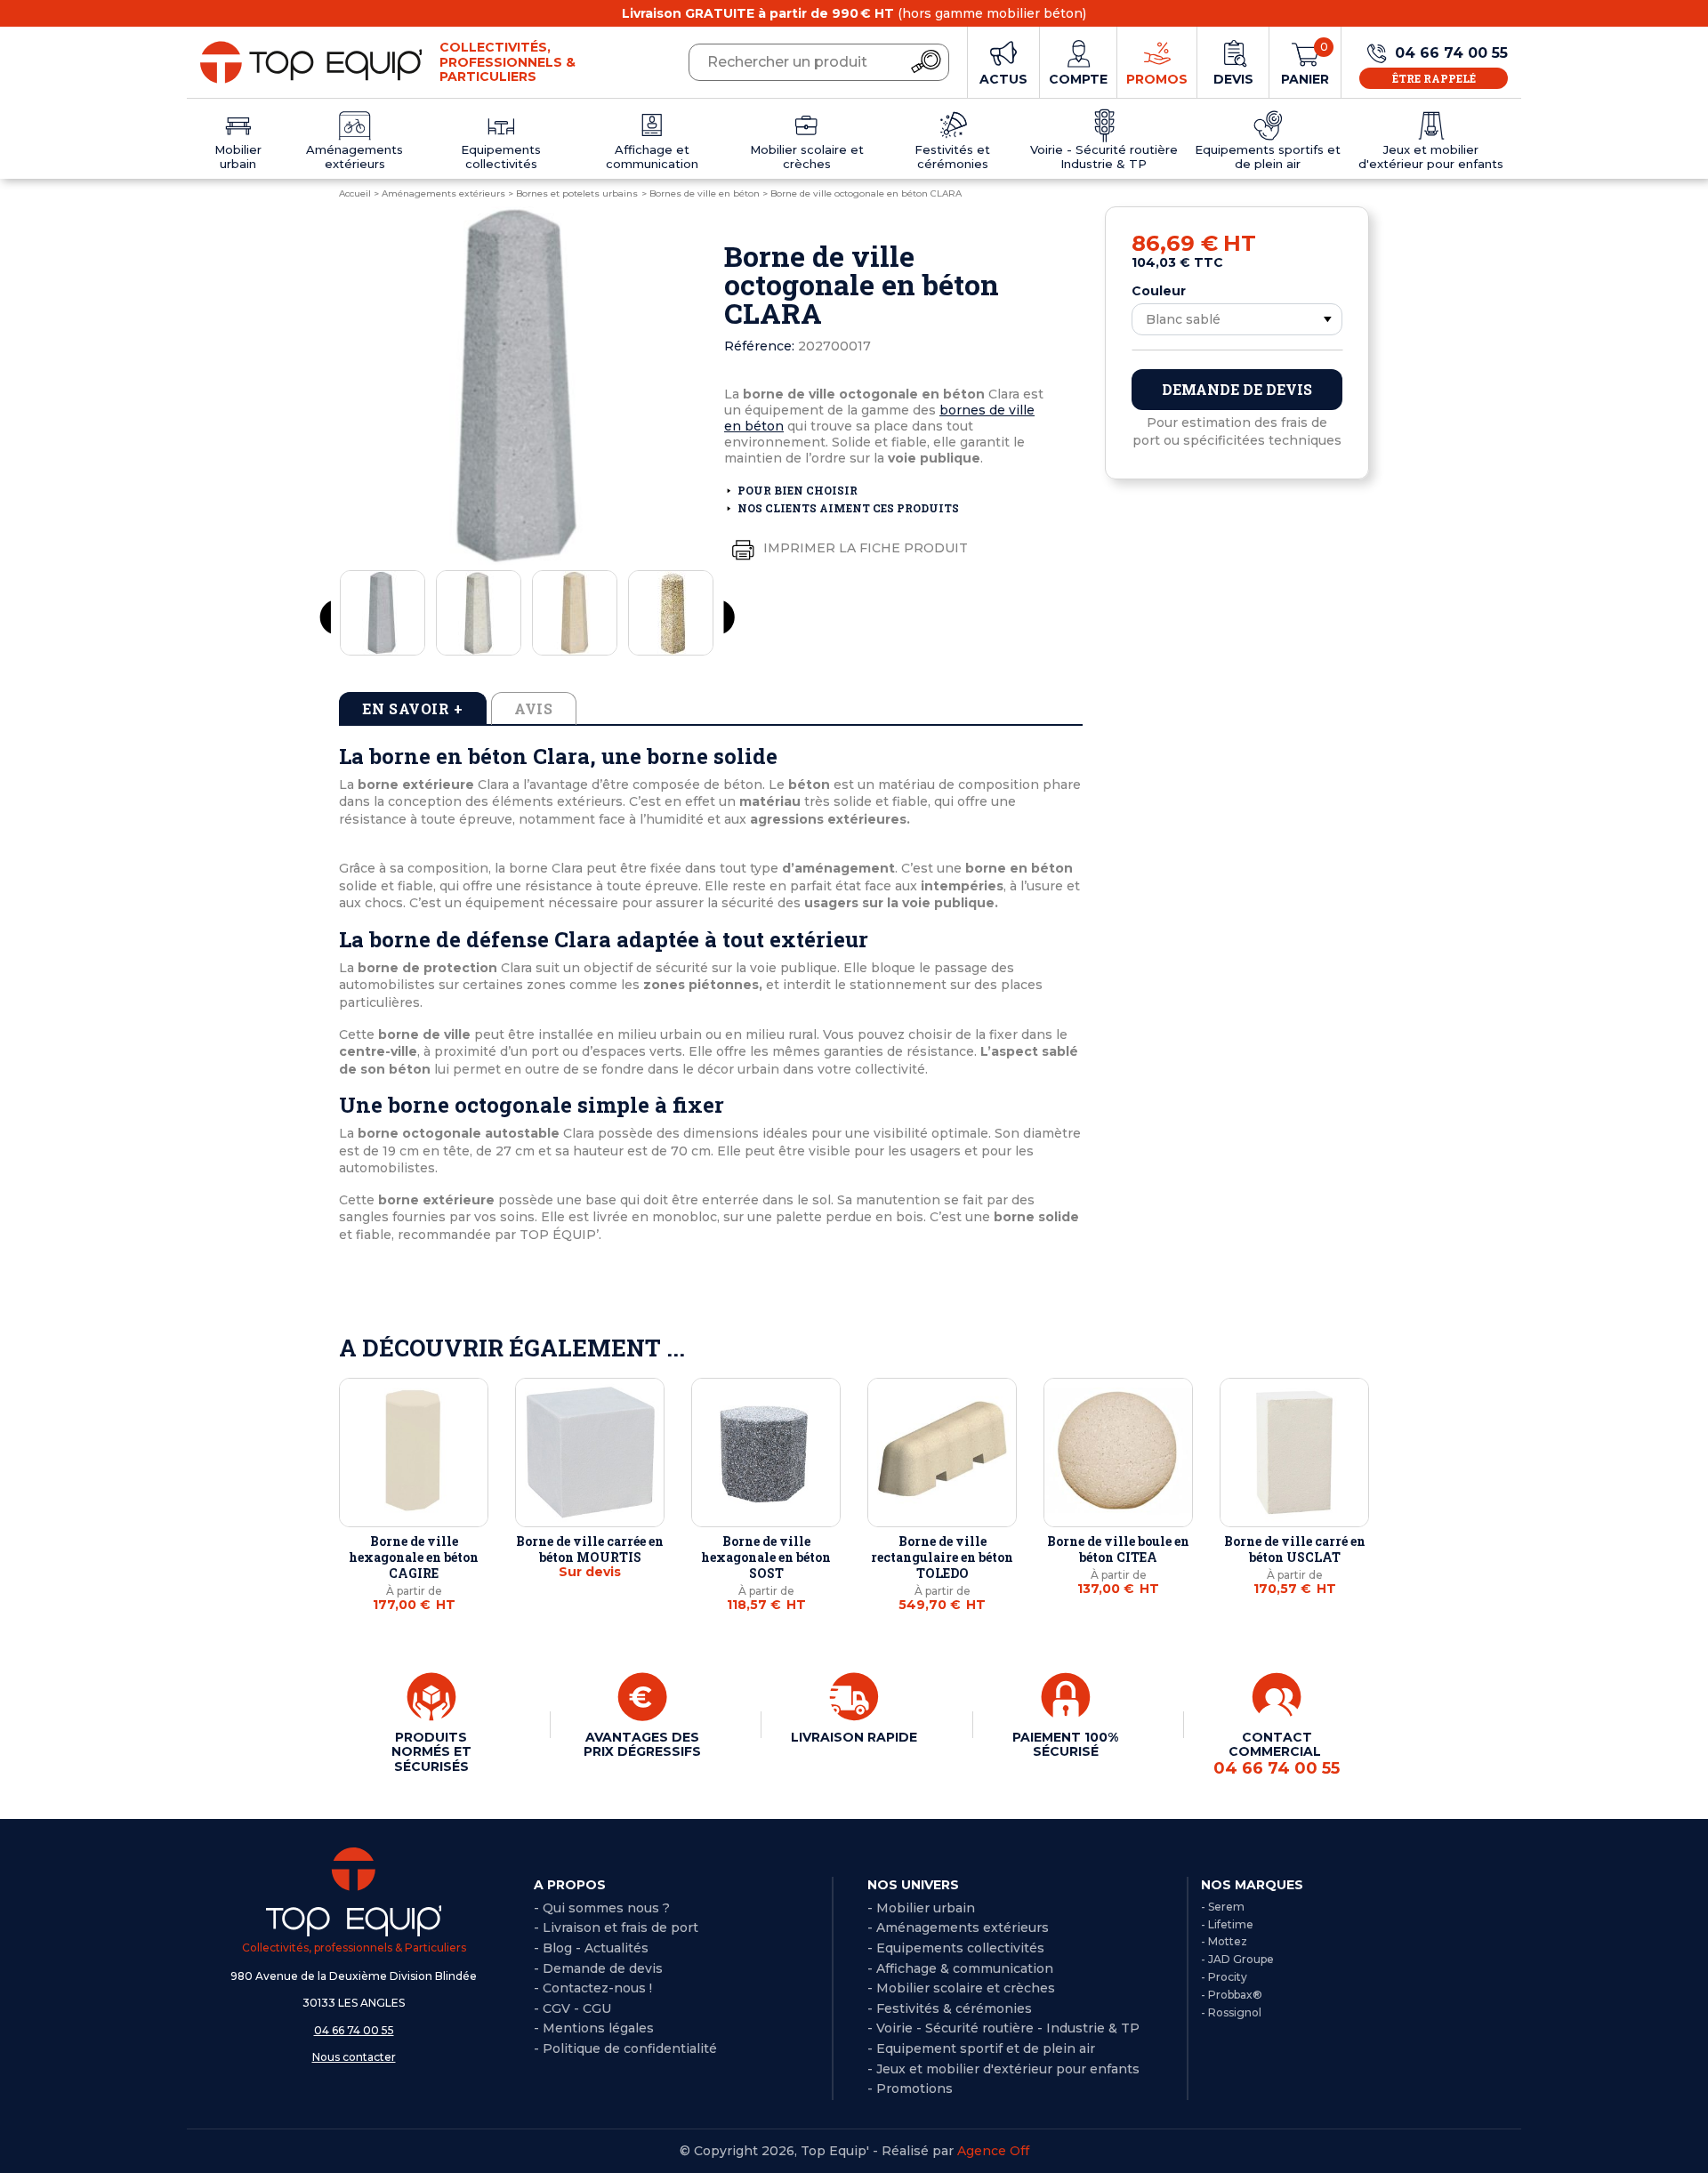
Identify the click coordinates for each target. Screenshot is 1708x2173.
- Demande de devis (598, 1968)
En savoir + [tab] (413, 708)
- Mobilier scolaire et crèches (961, 1988)
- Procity (1224, 1977)
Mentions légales (598, 2028)
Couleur (1159, 291)
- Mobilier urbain (921, 1908)
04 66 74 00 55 (354, 2030)
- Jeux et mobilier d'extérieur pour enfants (1003, 2069)
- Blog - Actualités (591, 1948)
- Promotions (910, 2088)
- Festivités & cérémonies (950, 2008)
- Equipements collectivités (956, 1948)
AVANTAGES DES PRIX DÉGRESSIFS (642, 1744)
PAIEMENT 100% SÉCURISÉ (1065, 1744)
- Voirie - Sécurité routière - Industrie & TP (1003, 2028)
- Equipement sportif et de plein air (981, 2048)
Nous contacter (354, 2057)
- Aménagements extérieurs (958, 1928)
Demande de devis (1237, 389)
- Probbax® (1232, 1995)
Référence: (759, 346)
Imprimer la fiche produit (864, 548)
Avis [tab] (534, 708)
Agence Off (993, 2151)
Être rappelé (1434, 78)
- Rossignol (1231, 2012)
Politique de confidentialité (630, 2048)
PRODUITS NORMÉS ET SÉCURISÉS (431, 1751)
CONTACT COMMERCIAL (1277, 1753)
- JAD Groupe (1237, 1959)
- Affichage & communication (960, 1968)
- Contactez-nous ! (593, 1988)
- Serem (1223, 1907)
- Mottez (1224, 1941)
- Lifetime (1227, 1924)
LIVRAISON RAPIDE (854, 1737)
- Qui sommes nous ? (602, 1908)
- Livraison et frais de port (616, 1928)
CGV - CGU (577, 2008)
